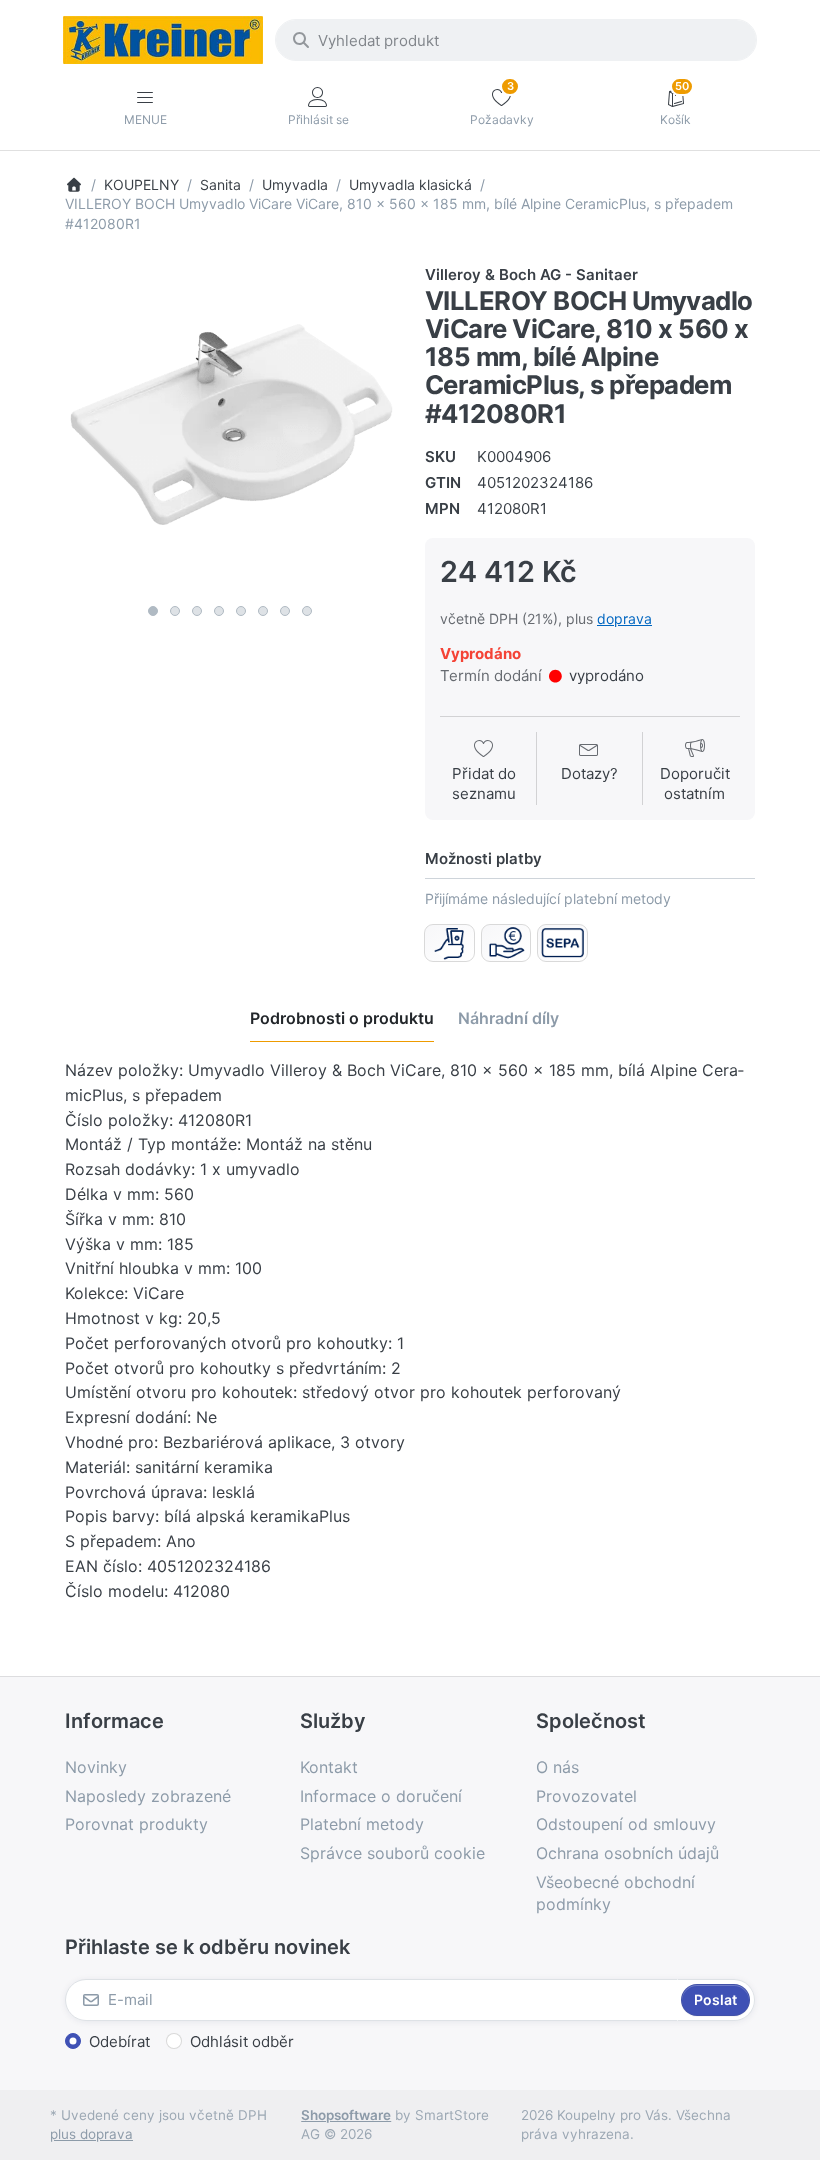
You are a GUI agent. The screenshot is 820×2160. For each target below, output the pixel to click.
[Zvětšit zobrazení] (230, 429)
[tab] (342, 1018)
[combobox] (516, 40)
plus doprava (91, 2134)
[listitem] (230, 429)
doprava (624, 618)
